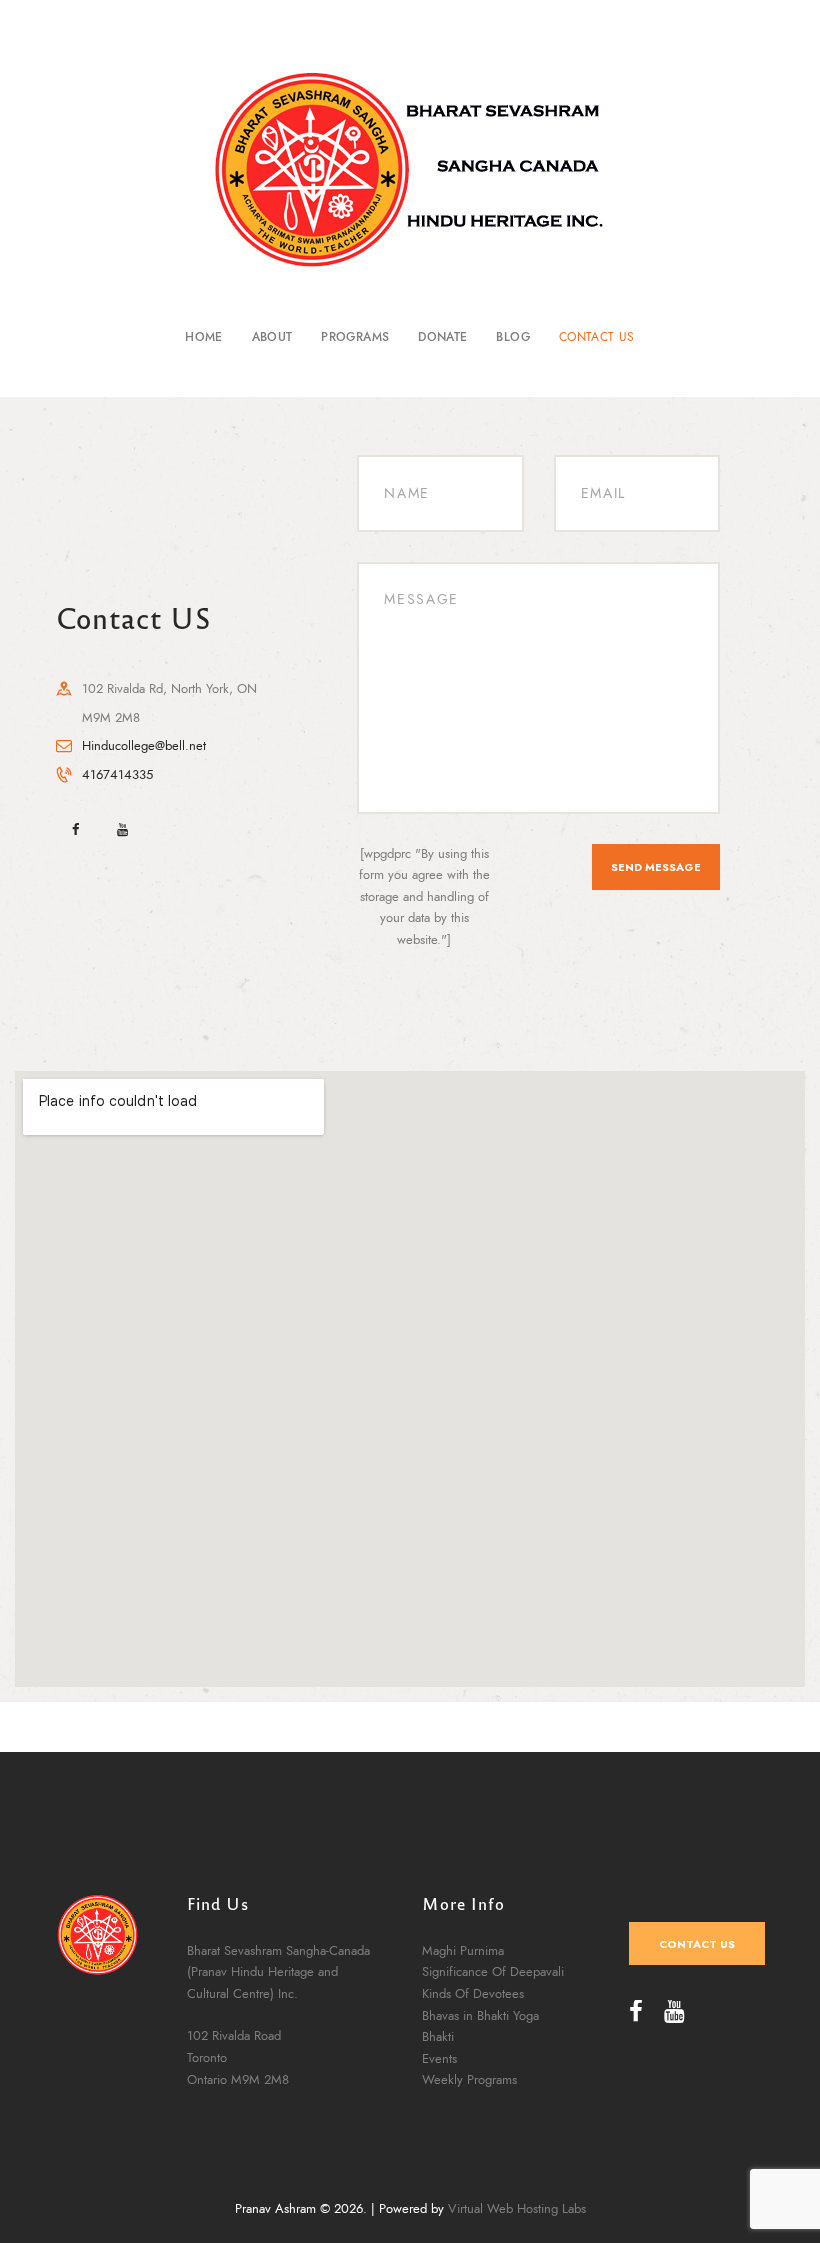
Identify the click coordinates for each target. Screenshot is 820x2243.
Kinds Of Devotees (473, 1994)
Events (439, 2059)
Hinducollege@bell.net (144, 746)
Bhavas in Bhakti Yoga (480, 2016)
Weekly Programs (469, 2080)
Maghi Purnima (463, 1951)
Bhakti (438, 2037)
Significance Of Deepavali (493, 1972)
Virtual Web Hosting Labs (517, 2209)
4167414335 (117, 775)
